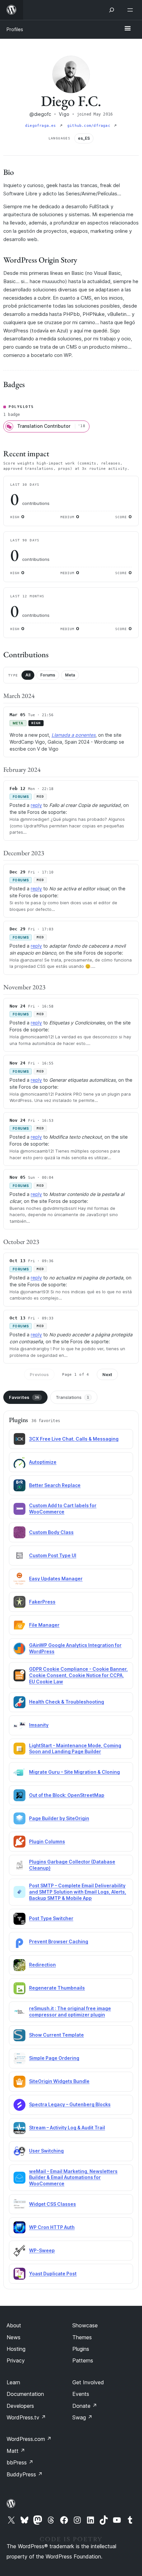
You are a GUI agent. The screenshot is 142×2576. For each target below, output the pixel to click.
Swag (82, 2417)
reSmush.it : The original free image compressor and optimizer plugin (70, 2011)
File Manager (44, 1625)
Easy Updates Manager (56, 1579)
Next (107, 1374)
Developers (20, 2406)
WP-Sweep (42, 2250)
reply (36, 805)
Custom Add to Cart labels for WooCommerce (63, 1509)
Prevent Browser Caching (59, 1941)
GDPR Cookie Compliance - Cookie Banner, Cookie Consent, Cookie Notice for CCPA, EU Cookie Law (78, 1675)
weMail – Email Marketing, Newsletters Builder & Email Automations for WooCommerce (73, 2178)
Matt (16, 2451)
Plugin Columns (47, 1841)
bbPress (20, 2462)
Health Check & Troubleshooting (67, 1702)
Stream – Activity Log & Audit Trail (67, 2128)
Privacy (16, 2360)
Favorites (24, 1397)
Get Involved (88, 2382)
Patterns (83, 2360)
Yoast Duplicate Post (53, 2274)
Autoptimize (43, 1462)
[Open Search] (112, 10)
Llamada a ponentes (73, 735)
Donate (85, 2406)
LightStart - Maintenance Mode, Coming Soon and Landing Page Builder (75, 1749)
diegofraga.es (42, 126)
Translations (72, 1397)
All (28, 675)
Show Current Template (56, 2035)
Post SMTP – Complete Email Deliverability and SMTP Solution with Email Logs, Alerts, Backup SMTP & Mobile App (78, 1892)
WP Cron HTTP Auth (52, 2227)
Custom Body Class (51, 1532)
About (14, 2325)
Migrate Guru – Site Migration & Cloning (74, 1772)
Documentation (25, 2394)
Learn (13, 2382)
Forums (48, 675)
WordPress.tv (26, 2417)
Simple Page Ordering (54, 2058)
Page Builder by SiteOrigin (59, 1818)
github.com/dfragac (90, 126)
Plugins (81, 2349)
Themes (82, 2337)
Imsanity (39, 1725)
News (14, 2337)
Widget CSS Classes (53, 2204)
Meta (70, 675)
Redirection (42, 1965)
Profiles (15, 29)
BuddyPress (25, 2474)
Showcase (85, 2325)
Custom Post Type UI (53, 1555)
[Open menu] (131, 10)
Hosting (16, 2349)
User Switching (46, 2151)
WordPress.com (29, 2439)
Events (81, 2394)
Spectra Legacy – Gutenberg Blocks (70, 2104)
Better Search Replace (55, 1485)
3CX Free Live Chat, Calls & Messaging (74, 1439)
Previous (39, 1374)
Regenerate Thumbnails (57, 1988)
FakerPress (42, 1602)
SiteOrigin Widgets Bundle (59, 2081)
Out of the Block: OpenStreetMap (67, 1795)
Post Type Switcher (51, 1918)
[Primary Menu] (127, 29)
